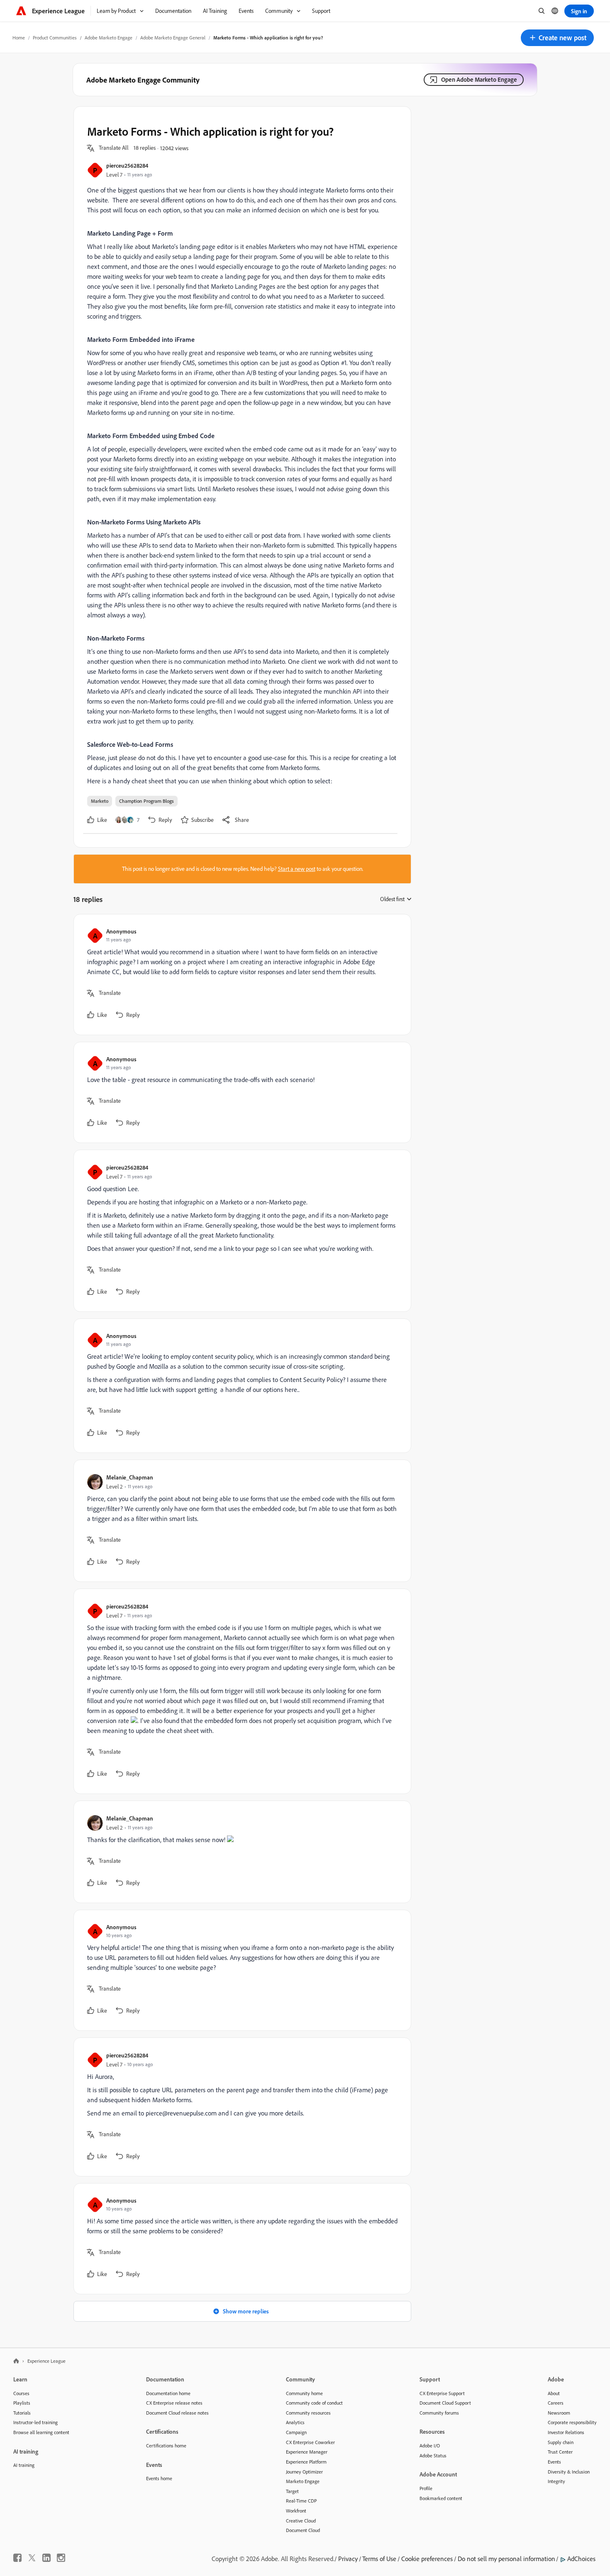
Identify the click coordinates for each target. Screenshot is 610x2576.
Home (19, 38)
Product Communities (55, 38)
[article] (240, 975)
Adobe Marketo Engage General (173, 38)
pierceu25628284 (127, 165)
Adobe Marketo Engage (109, 38)
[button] (557, 38)
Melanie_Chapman (130, 1477)
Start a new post (297, 869)
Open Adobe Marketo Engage (479, 79)
